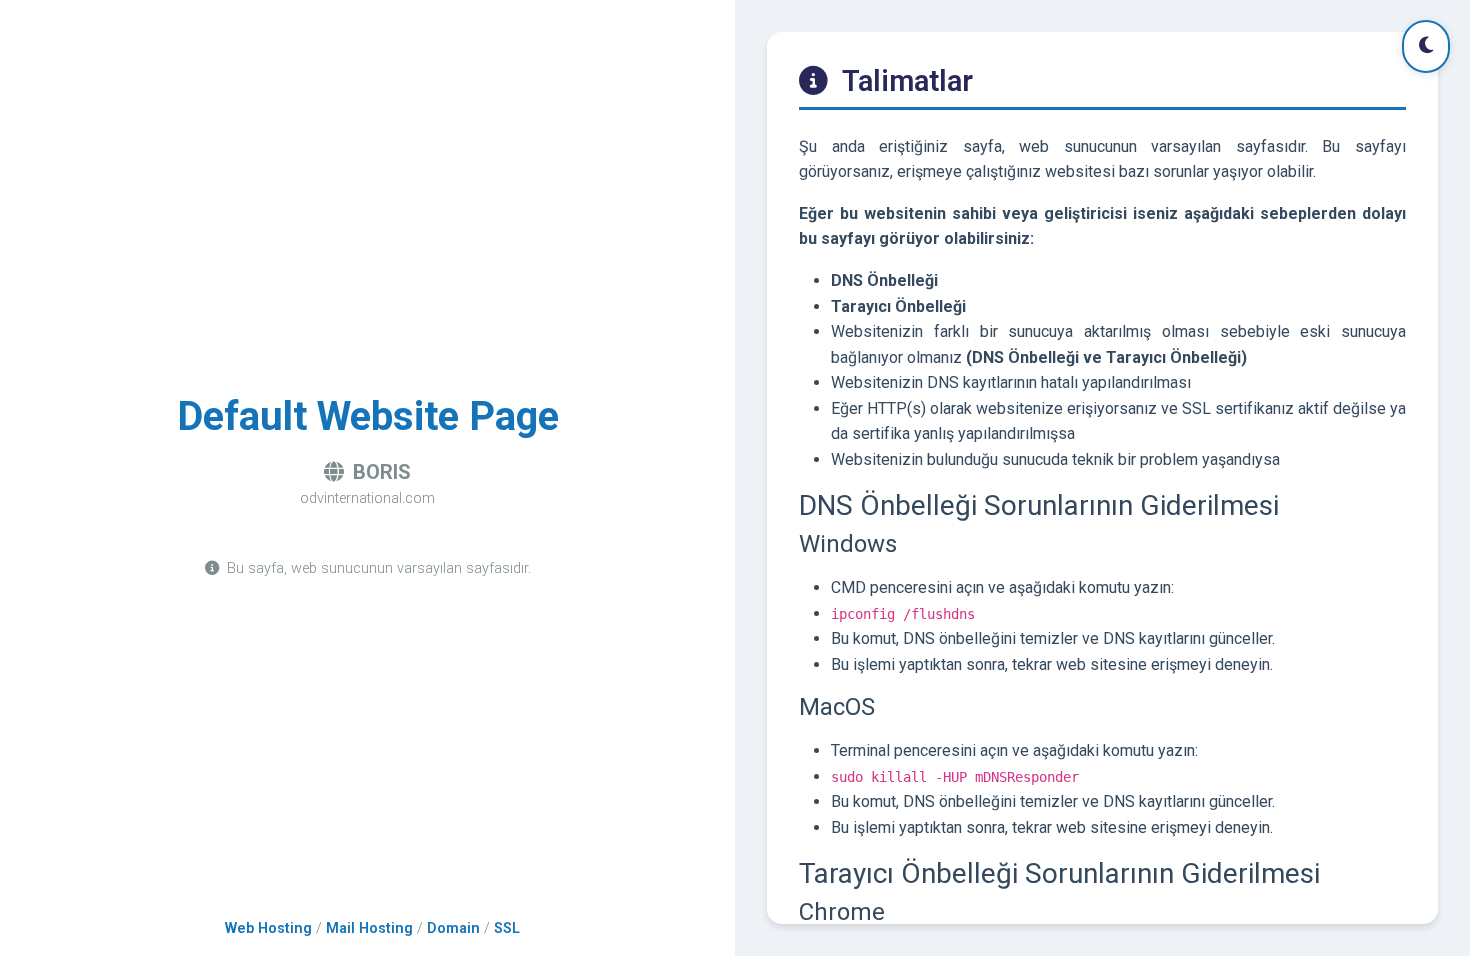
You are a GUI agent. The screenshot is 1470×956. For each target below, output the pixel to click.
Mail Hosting (369, 928)
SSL (507, 928)
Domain (453, 928)
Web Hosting (268, 928)
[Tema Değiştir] (1426, 46)
